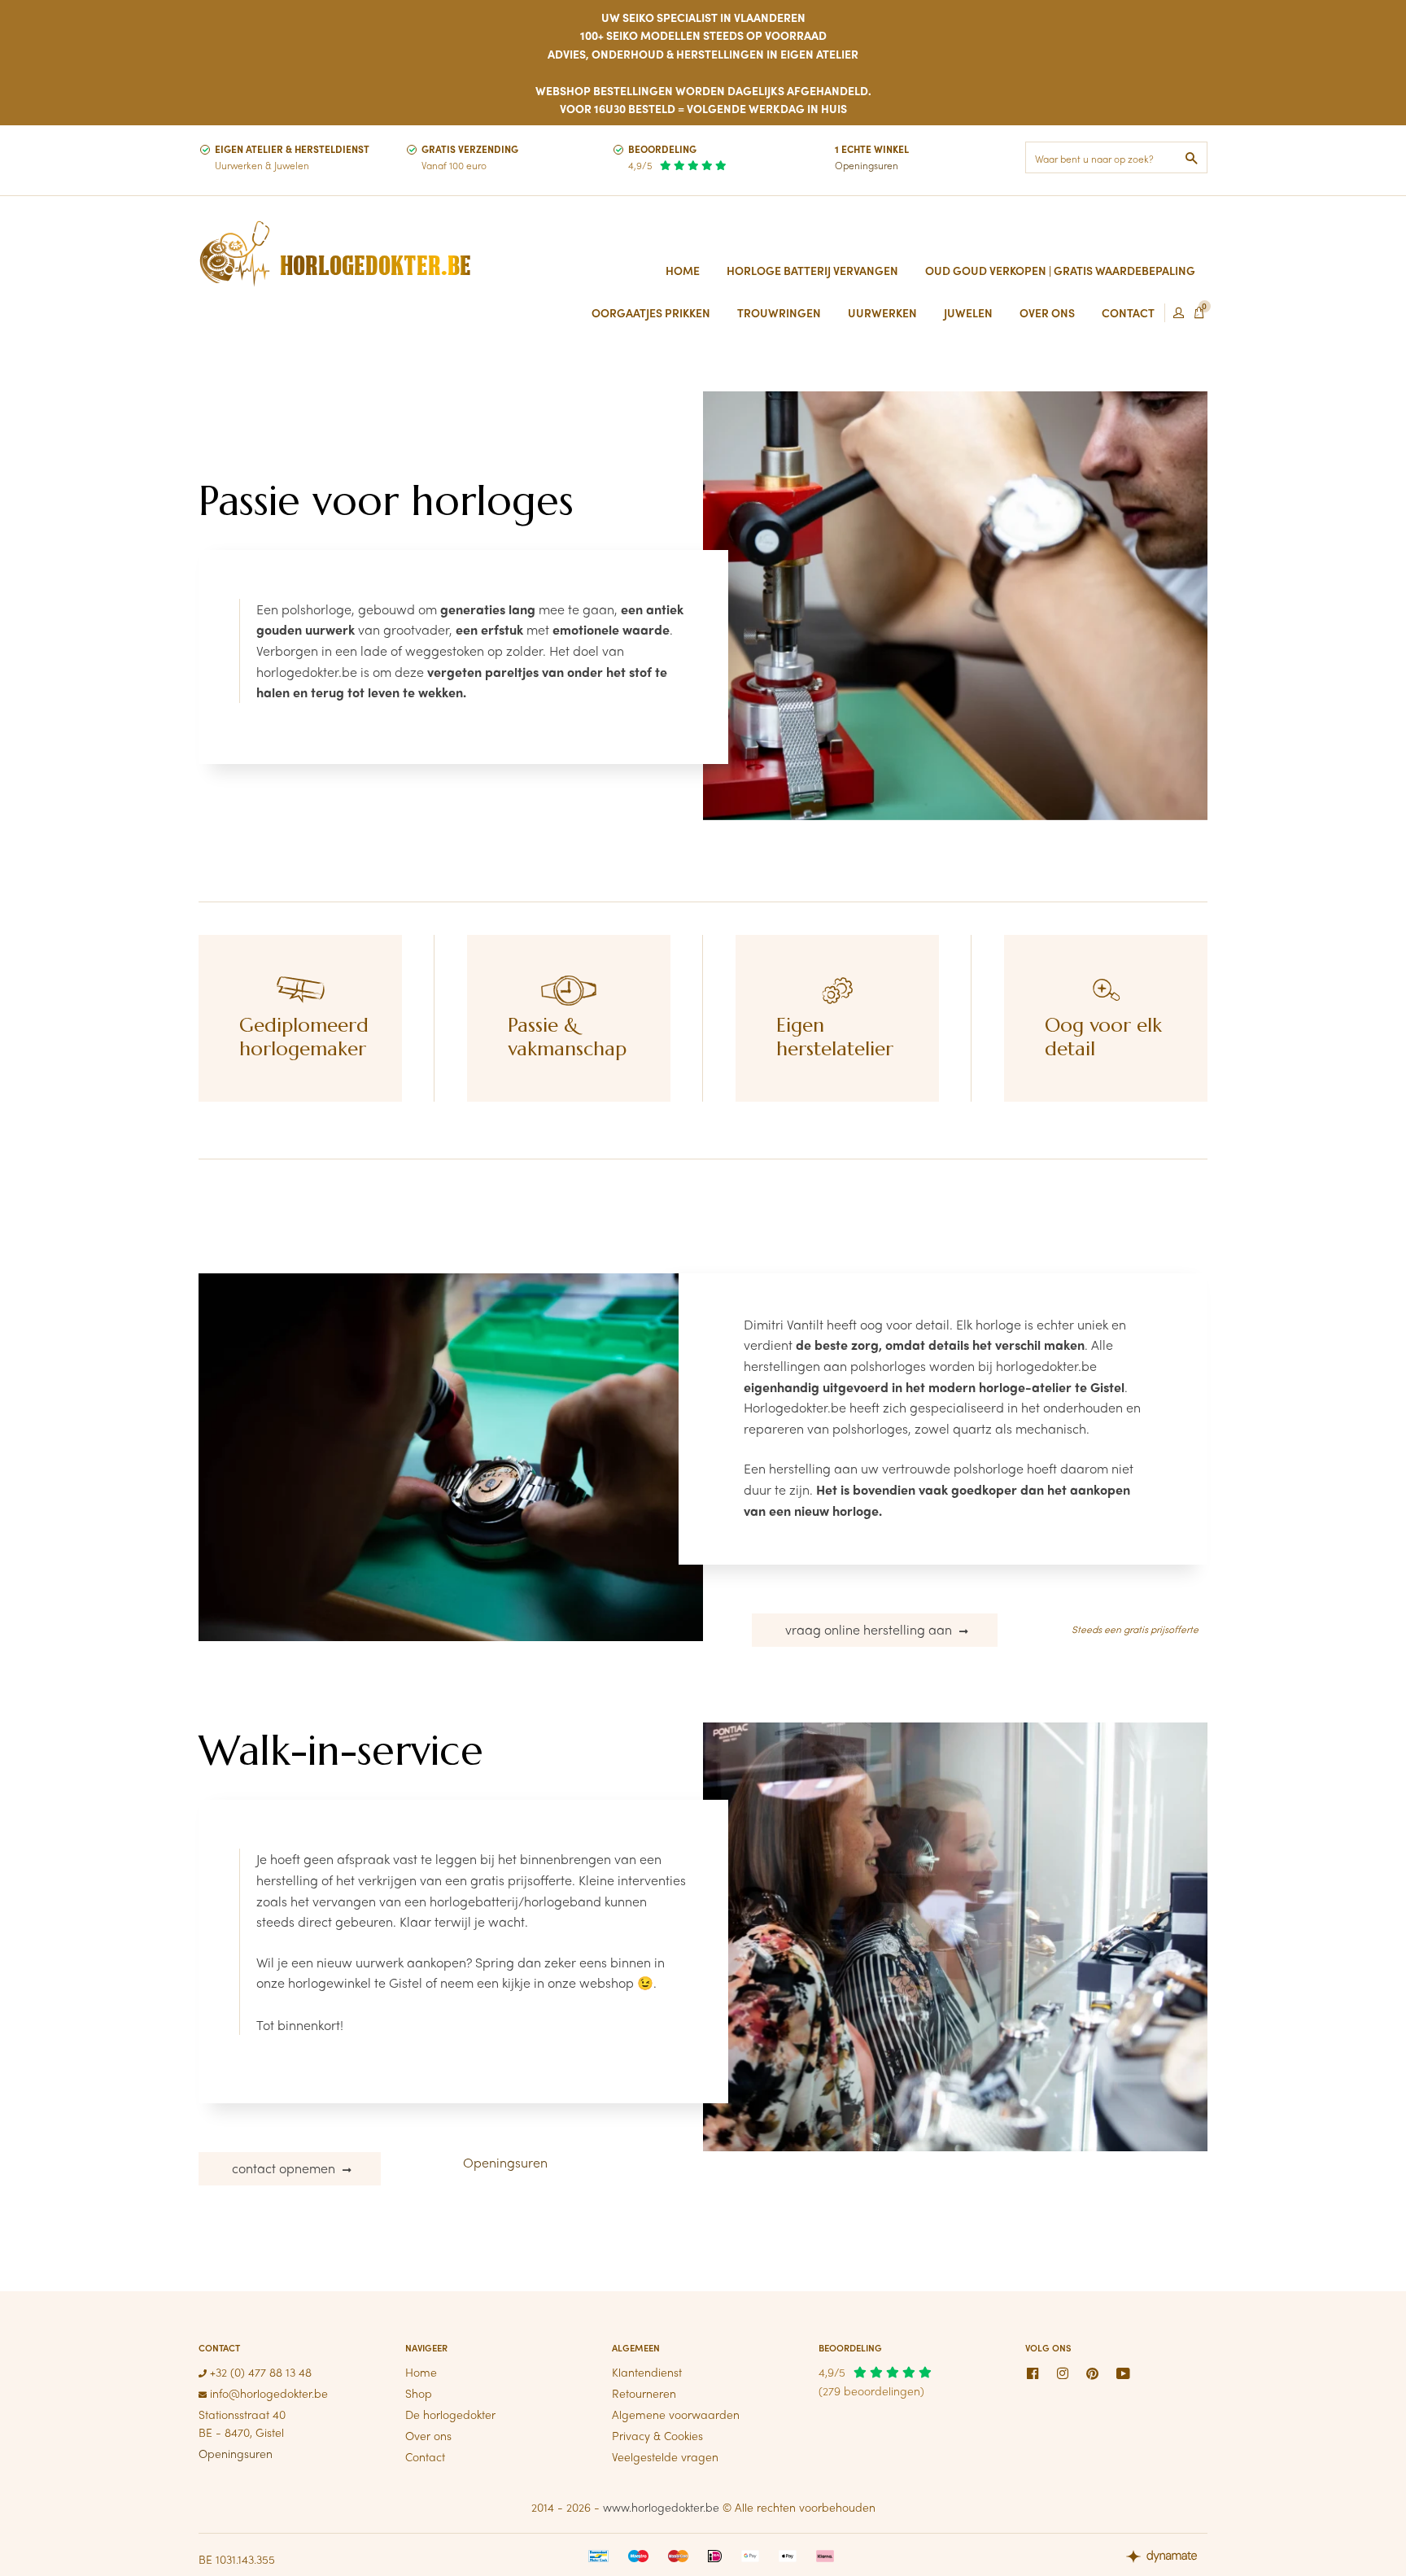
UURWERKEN (882, 312)
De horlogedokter (450, 2414)
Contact (425, 2456)
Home (683, 270)
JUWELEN (968, 312)
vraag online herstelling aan (870, 1629)
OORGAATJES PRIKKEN (651, 312)
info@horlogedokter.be (267, 2393)
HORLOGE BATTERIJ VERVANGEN (812, 270)
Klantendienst (647, 2372)
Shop (419, 2393)
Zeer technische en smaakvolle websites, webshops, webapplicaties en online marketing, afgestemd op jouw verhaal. (1167, 2558)
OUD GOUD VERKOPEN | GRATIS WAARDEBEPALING (1060, 270)
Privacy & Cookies (657, 2435)
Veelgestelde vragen (665, 2456)
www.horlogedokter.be (661, 2507)
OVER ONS (1047, 312)
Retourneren (644, 2393)
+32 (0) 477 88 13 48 (259, 2372)
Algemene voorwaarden (676, 2414)
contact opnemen (285, 2168)
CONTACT (1128, 312)
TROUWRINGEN (779, 312)
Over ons (428, 2435)
